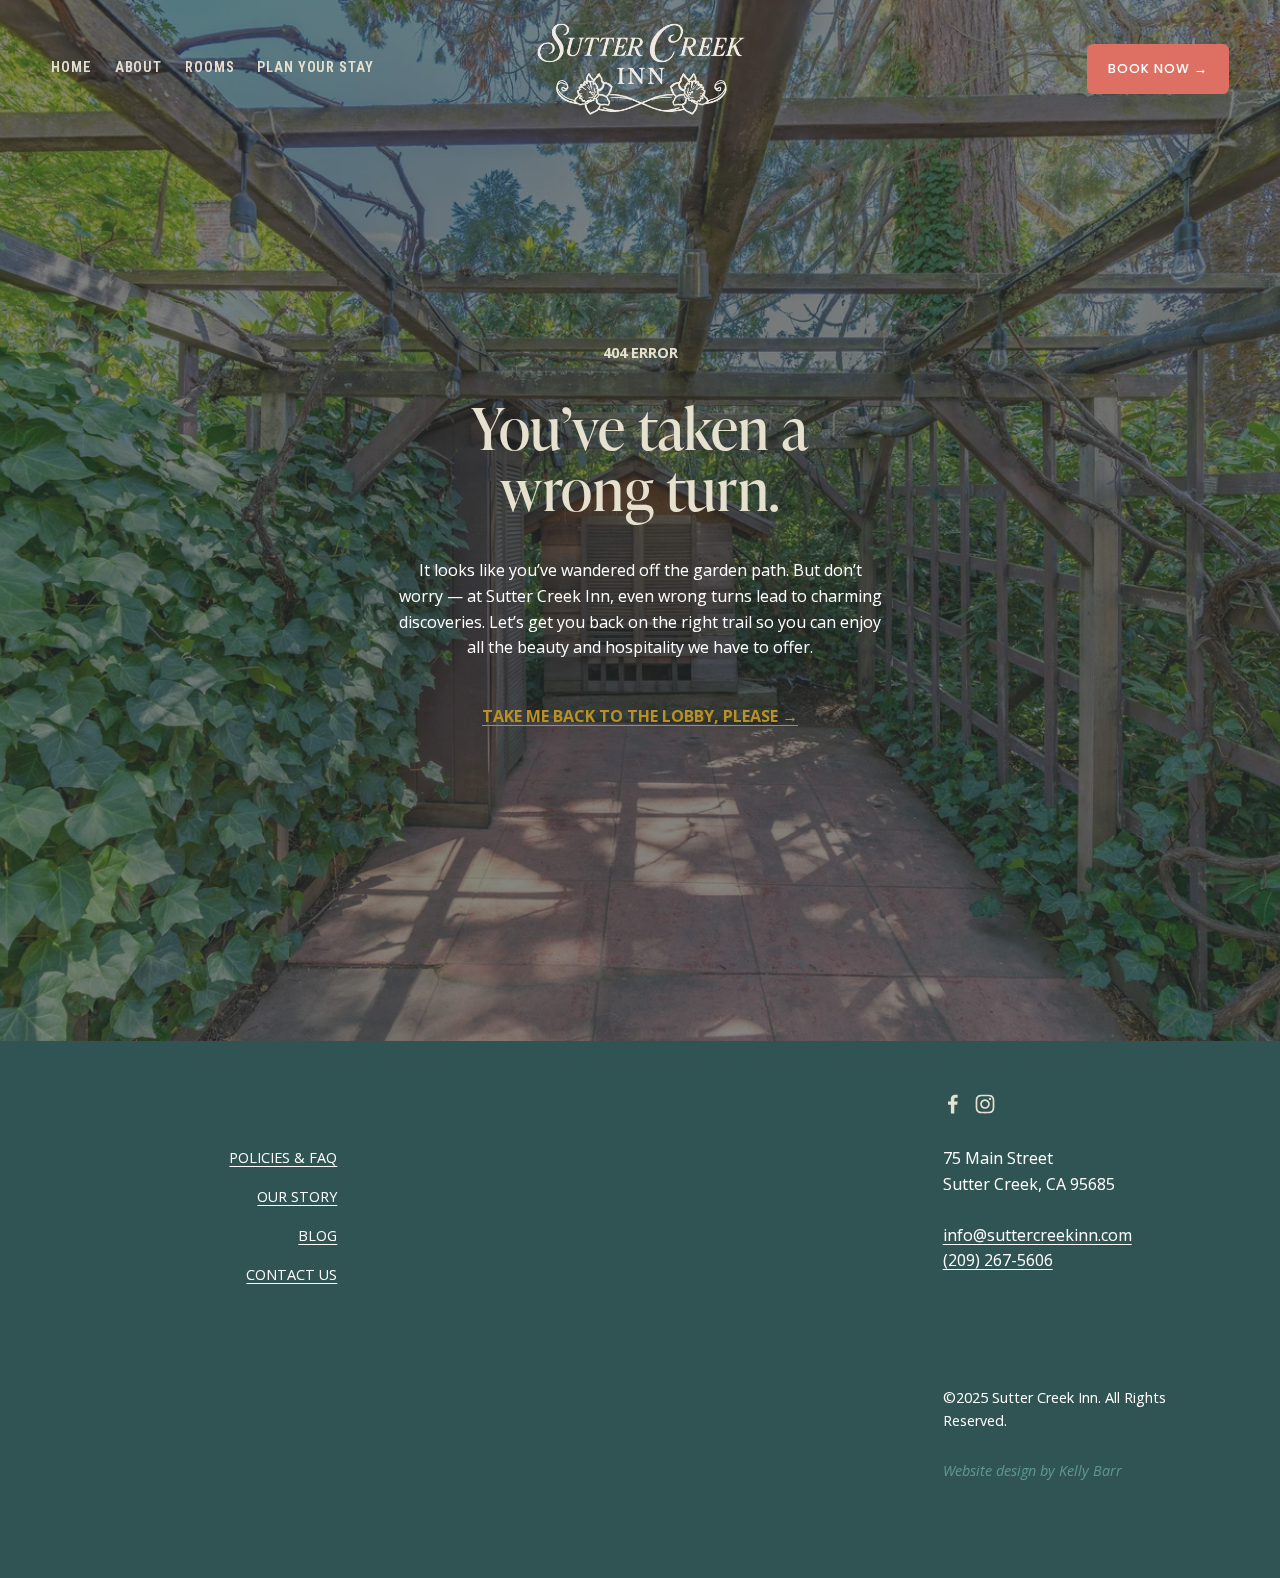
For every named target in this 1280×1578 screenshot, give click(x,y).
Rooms (209, 67)
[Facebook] (953, 1104)
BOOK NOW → (1158, 68)
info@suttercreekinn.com (1037, 1235)
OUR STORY (297, 1196)
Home (71, 67)
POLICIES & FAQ (283, 1157)
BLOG (317, 1235)
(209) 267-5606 (998, 1260)
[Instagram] (985, 1104)
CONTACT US (291, 1274)
